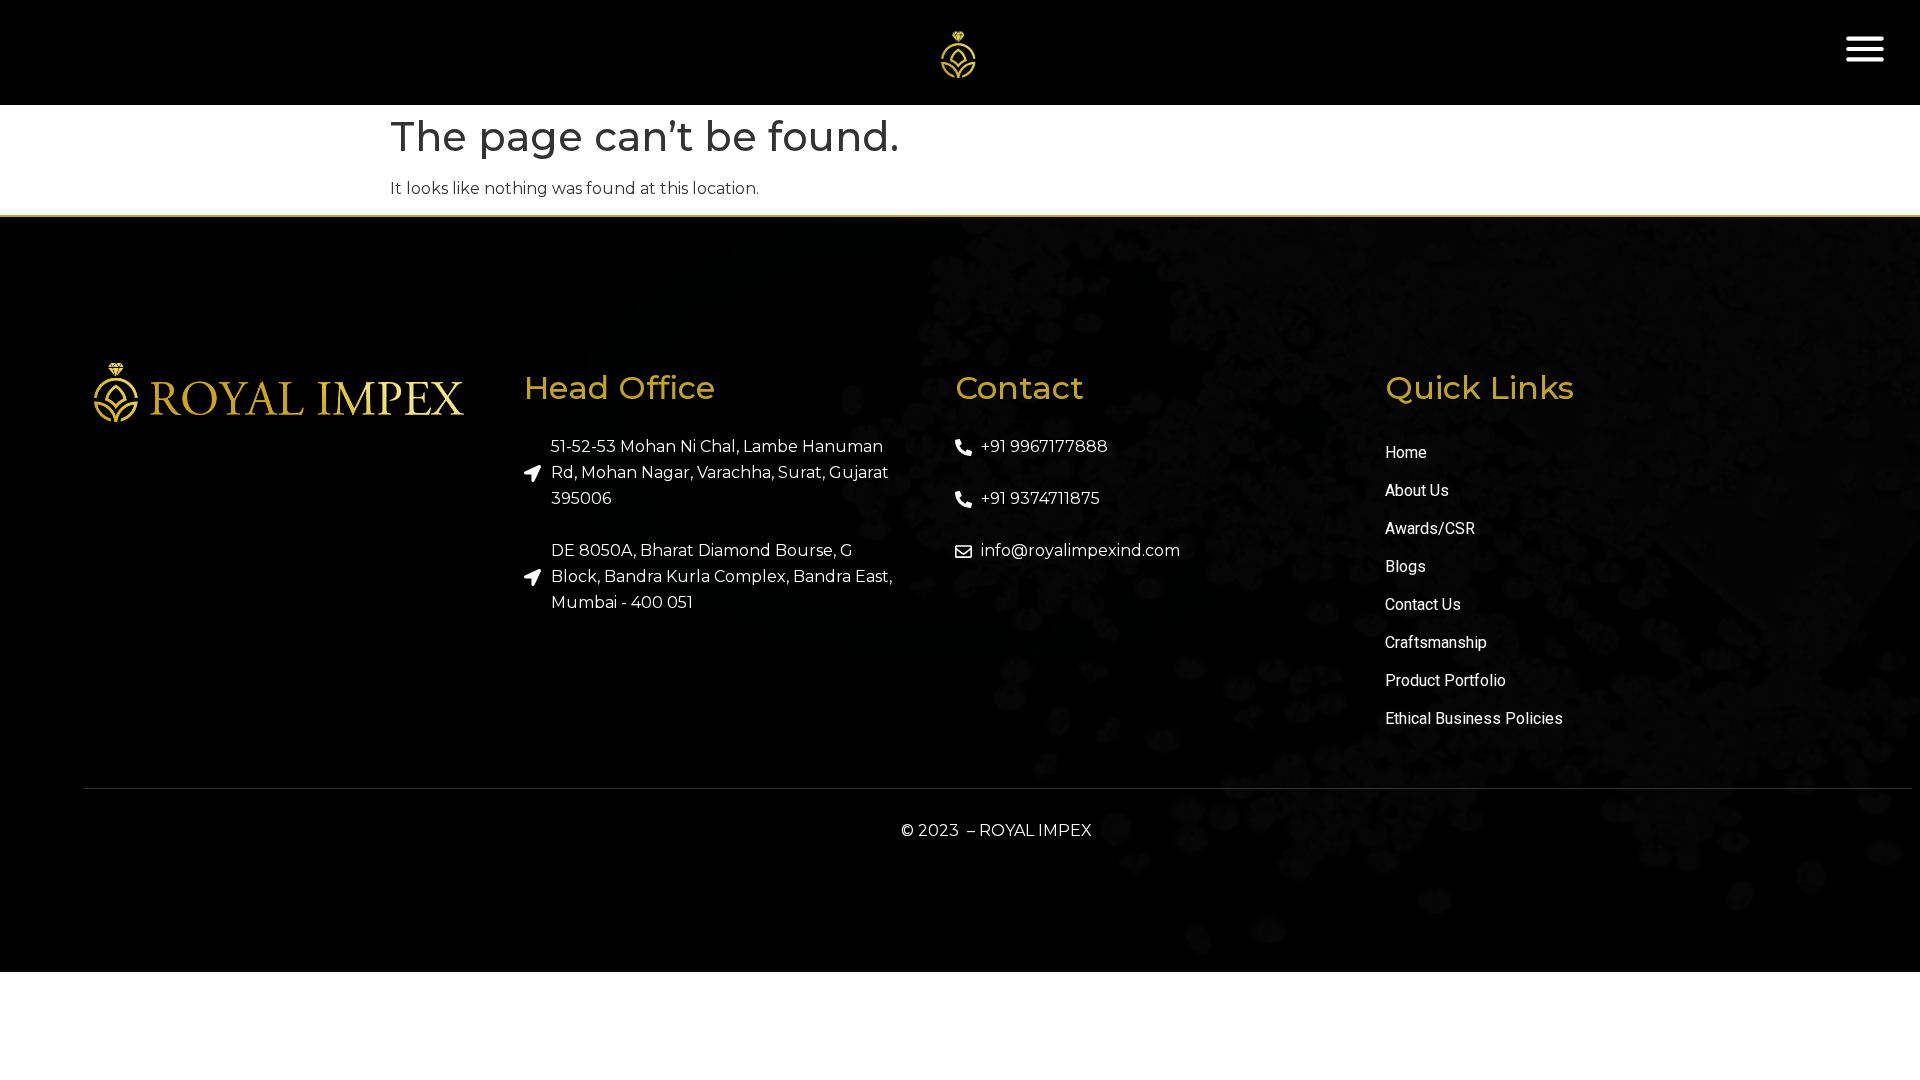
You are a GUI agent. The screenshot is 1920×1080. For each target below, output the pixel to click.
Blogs (1405, 566)
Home (1406, 452)
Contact (1019, 387)
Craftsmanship (1436, 642)
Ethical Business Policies (1474, 718)
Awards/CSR (1430, 528)
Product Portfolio (1445, 680)
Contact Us (1423, 604)
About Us (1417, 490)
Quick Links (1479, 387)
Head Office (619, 387)
